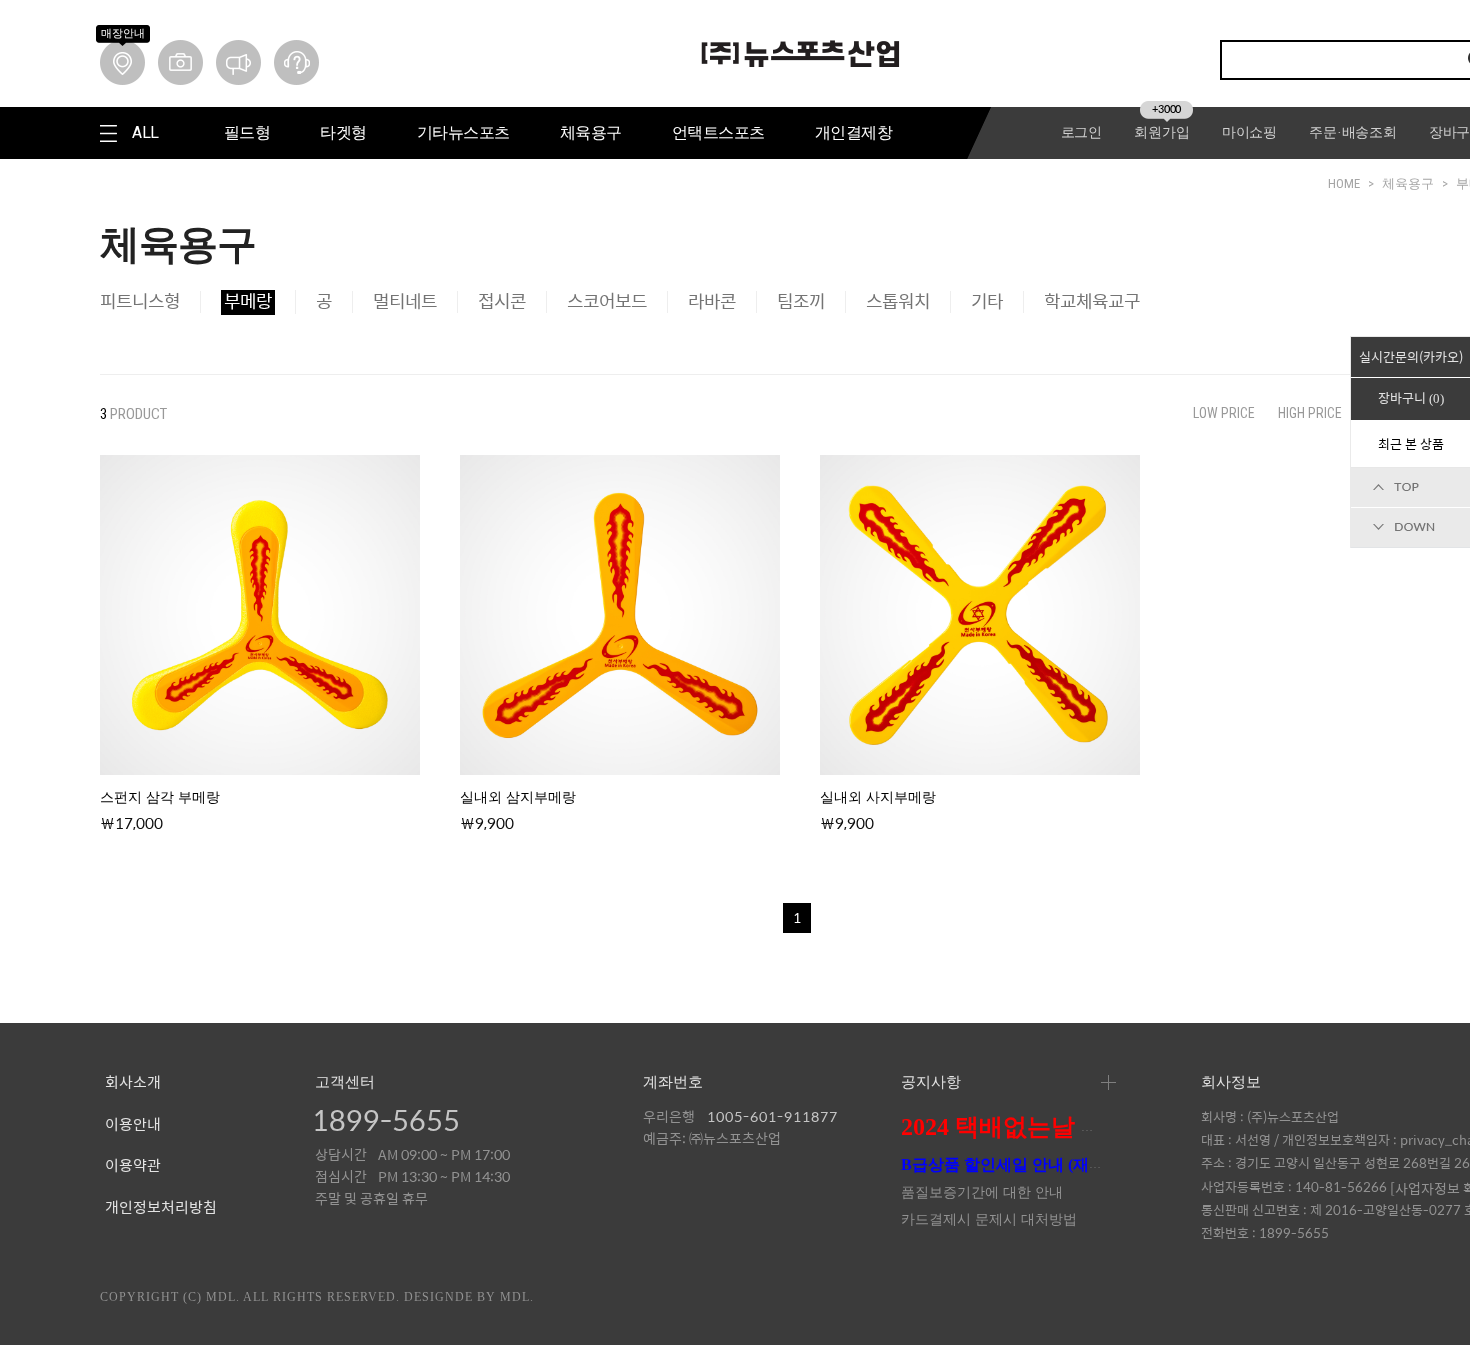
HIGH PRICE (1310, 413)
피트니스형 (140, 301)
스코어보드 (607, 301)
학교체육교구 (1092, 301)
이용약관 (133, 1166)
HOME (1344, 183)
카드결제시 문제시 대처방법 (989, 1219)
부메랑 (248, 301)
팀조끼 (801, 301)
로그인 (1081, 132)
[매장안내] (122, 62)
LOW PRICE (1224, 413)
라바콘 (712, 301)
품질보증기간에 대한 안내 (982, 1192)
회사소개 (133, 1083)
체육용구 (1408, 183)
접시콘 (502, 301)
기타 (987, 301)
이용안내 (133, 1125)
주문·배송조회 (1352, 132)
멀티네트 (405, 301)
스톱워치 (898, 301)
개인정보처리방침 (161, 1208)
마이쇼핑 (1249, 132)
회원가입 (1161, 132)
